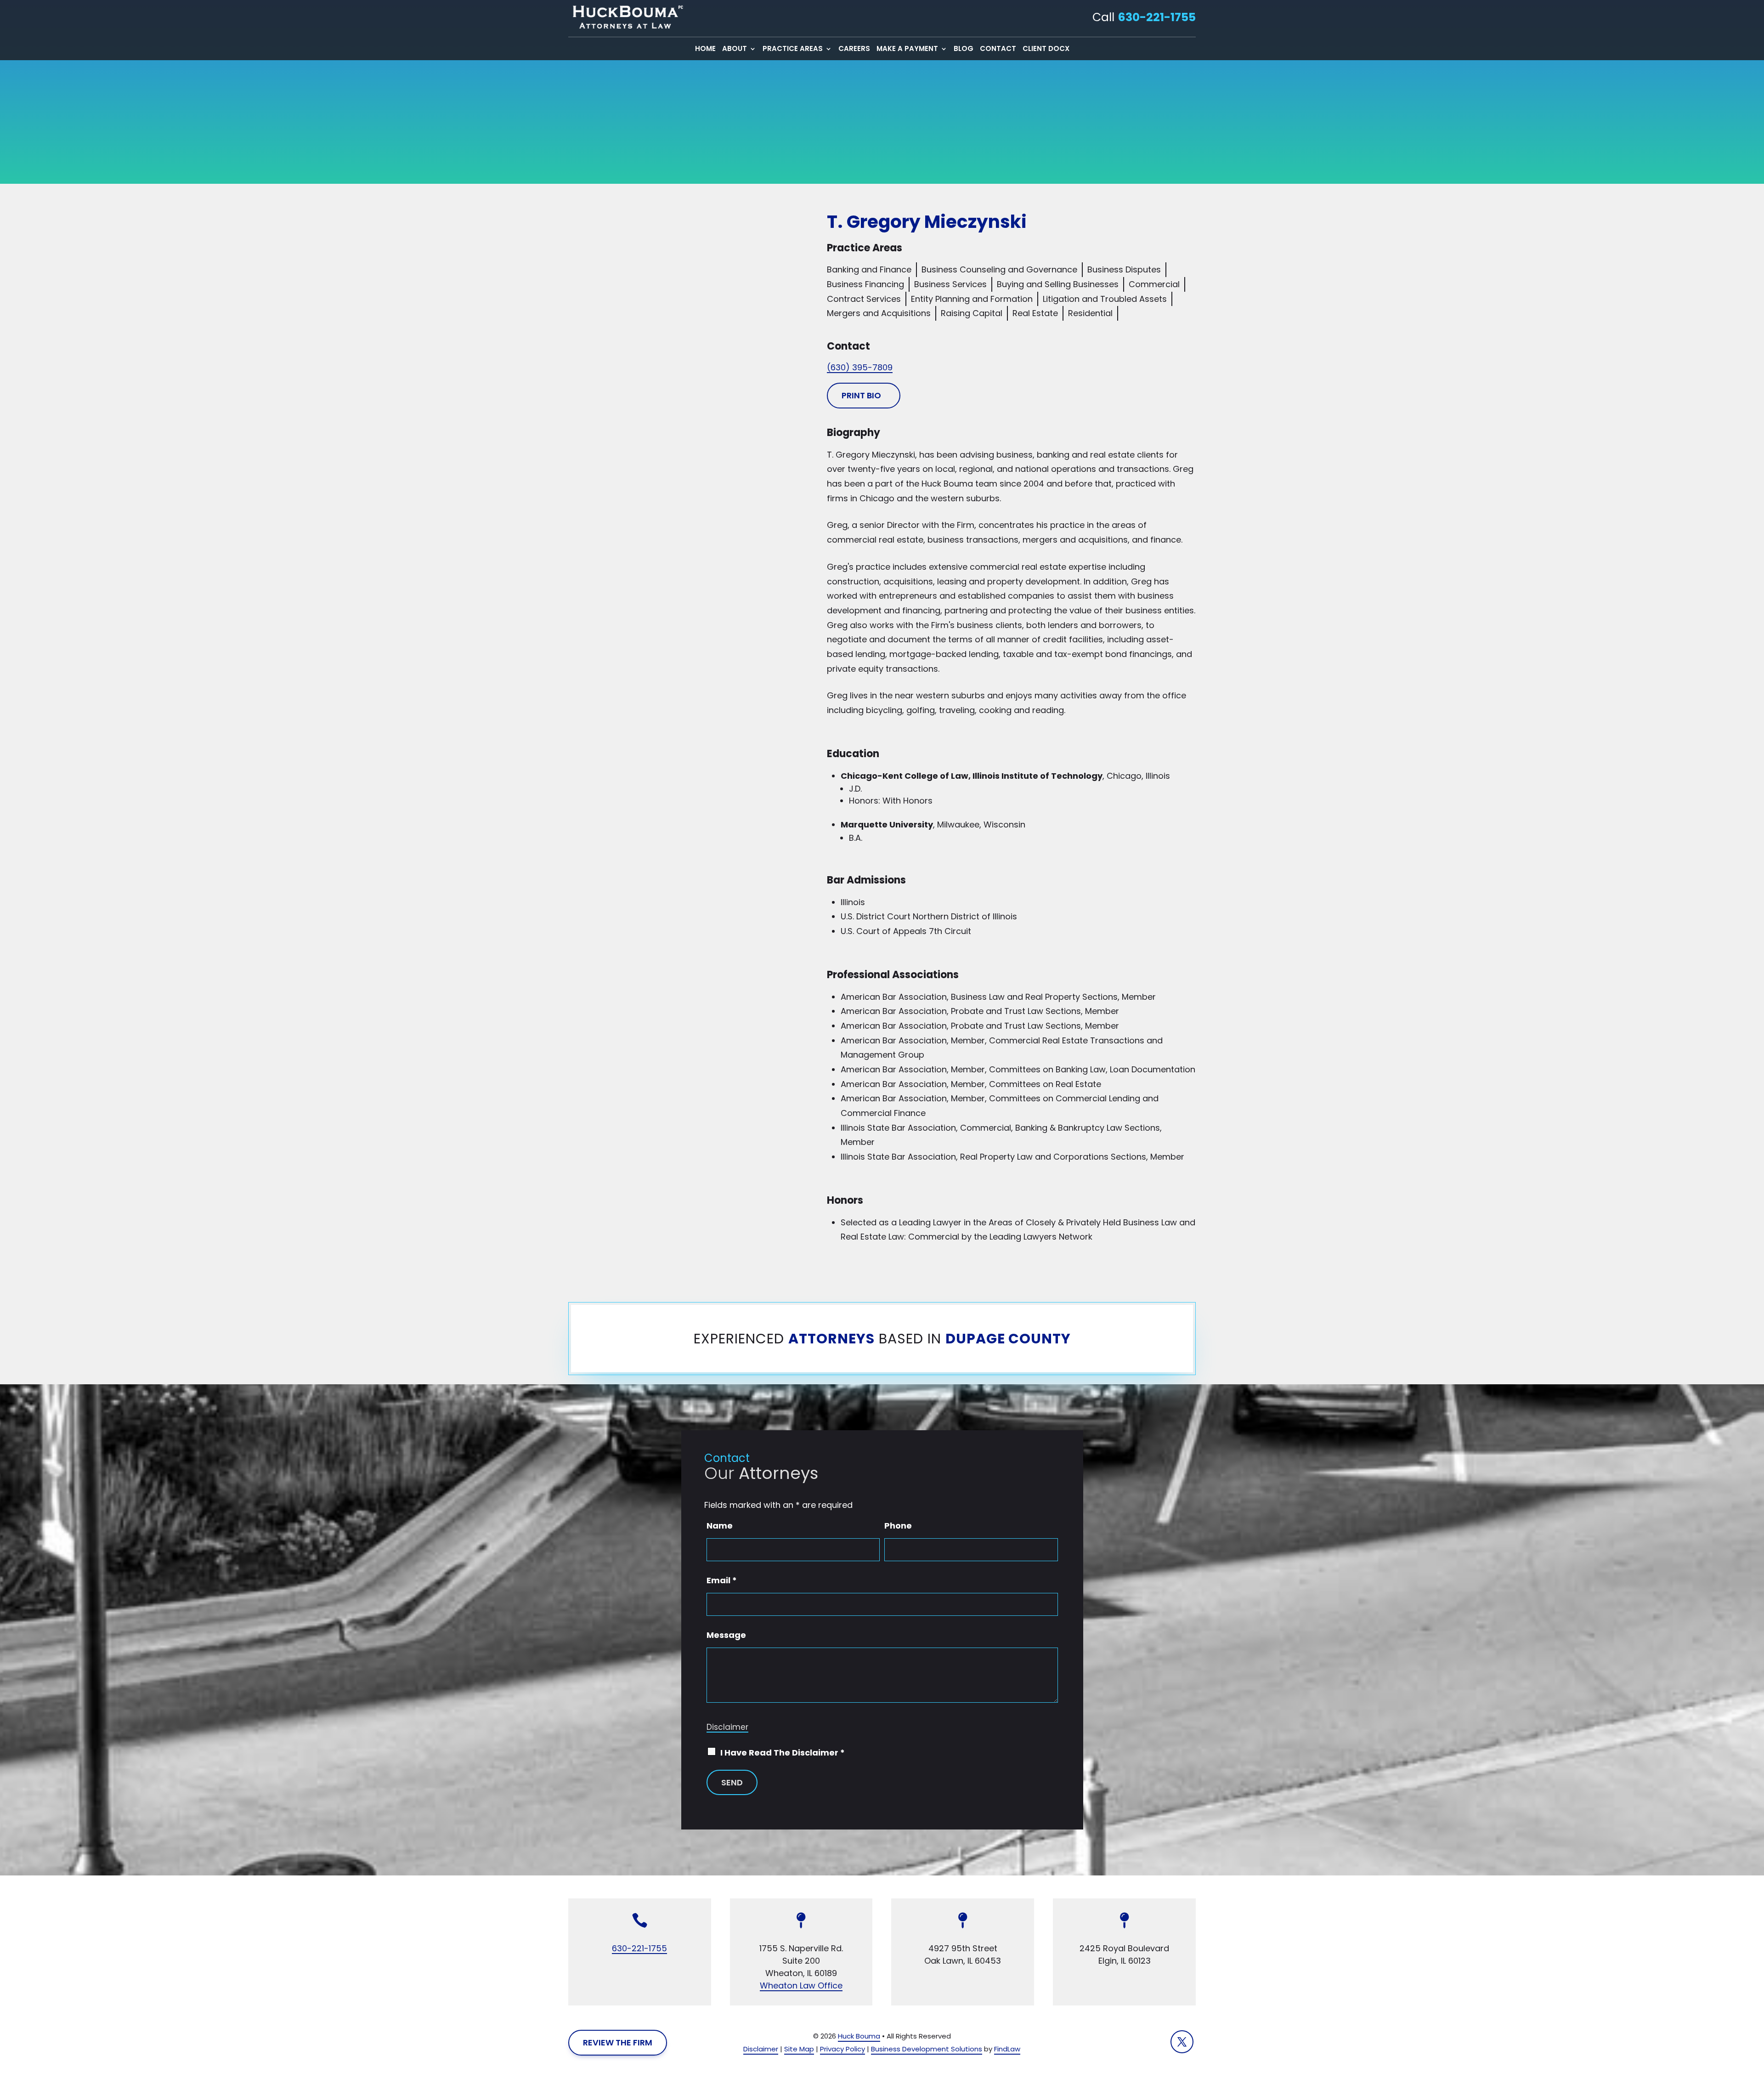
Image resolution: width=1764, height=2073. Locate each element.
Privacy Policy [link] (842, 2049)
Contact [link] (998, 49)
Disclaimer (727, 1727)
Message (726, 1635)
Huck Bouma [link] (859, 2036)
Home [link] (705, 49)
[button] (1182, 2042)
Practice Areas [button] (793, 49)
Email (722, 1580)
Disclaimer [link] (761, 2049)
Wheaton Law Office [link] (801, 1985)
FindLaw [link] (1007, 2049)
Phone (898, 1526)
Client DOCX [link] (1046, 49)
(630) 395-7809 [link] (860, 367)
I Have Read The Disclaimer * (783, 1753)
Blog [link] (964, 49)
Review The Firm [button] (618, 2042)
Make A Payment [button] (907, 49)
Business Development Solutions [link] (927, 2049)
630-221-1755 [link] (1157, 17)
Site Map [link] (799, 2049)
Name (720, 1526)
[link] (626, 17)
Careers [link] (854, 49)
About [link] (735, 49)
